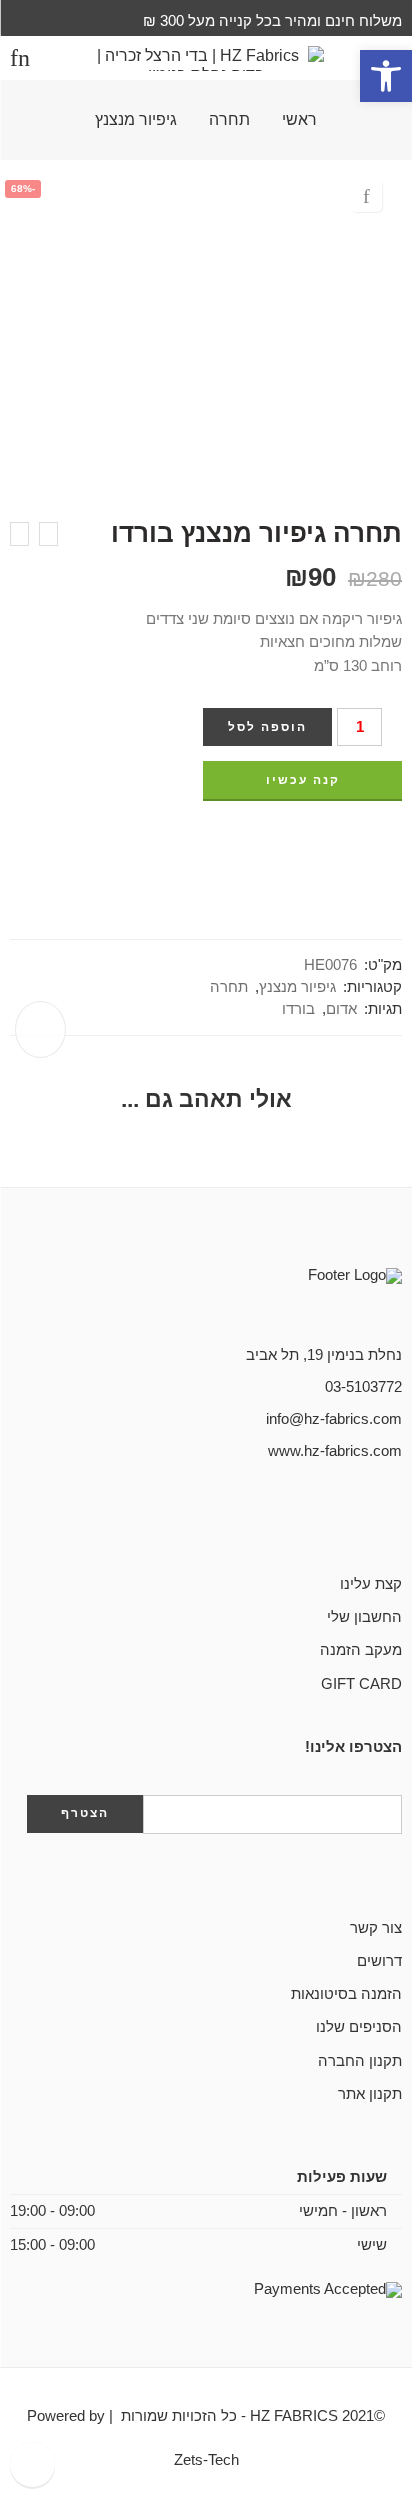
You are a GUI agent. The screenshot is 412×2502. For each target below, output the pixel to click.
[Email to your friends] (285, 841)
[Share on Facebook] (396, 841)
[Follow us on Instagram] (332, 1519)
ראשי (299, 120)
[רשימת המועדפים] (366, 196)
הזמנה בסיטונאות (346, 1994)
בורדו (298, 1009)
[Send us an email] (364, 1519)
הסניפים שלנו (359, 2027)
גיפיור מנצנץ (136, 120)
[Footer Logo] (302, 1297)
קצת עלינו (371, 1584)
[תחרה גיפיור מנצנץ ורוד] (48, 534)
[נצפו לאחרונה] (32, 2464)
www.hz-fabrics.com (335, 1451)
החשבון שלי (364, 1617)
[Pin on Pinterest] (359, 841)
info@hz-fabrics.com (334, 1419)
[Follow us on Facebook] (396, 1519)
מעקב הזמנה (361, 1650)
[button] (386, 76)
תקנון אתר (370, 2094)
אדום (341, 1009)
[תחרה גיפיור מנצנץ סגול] (19, 534)
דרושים (379, 1961)
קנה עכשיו (303, 780)
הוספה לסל (267, 727)
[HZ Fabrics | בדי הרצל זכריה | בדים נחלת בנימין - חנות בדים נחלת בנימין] (205, 58)
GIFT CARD (361, 1684)
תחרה (229, 120)
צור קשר (376, 1928)
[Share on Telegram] (322, 841)
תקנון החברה (360, 2061)
